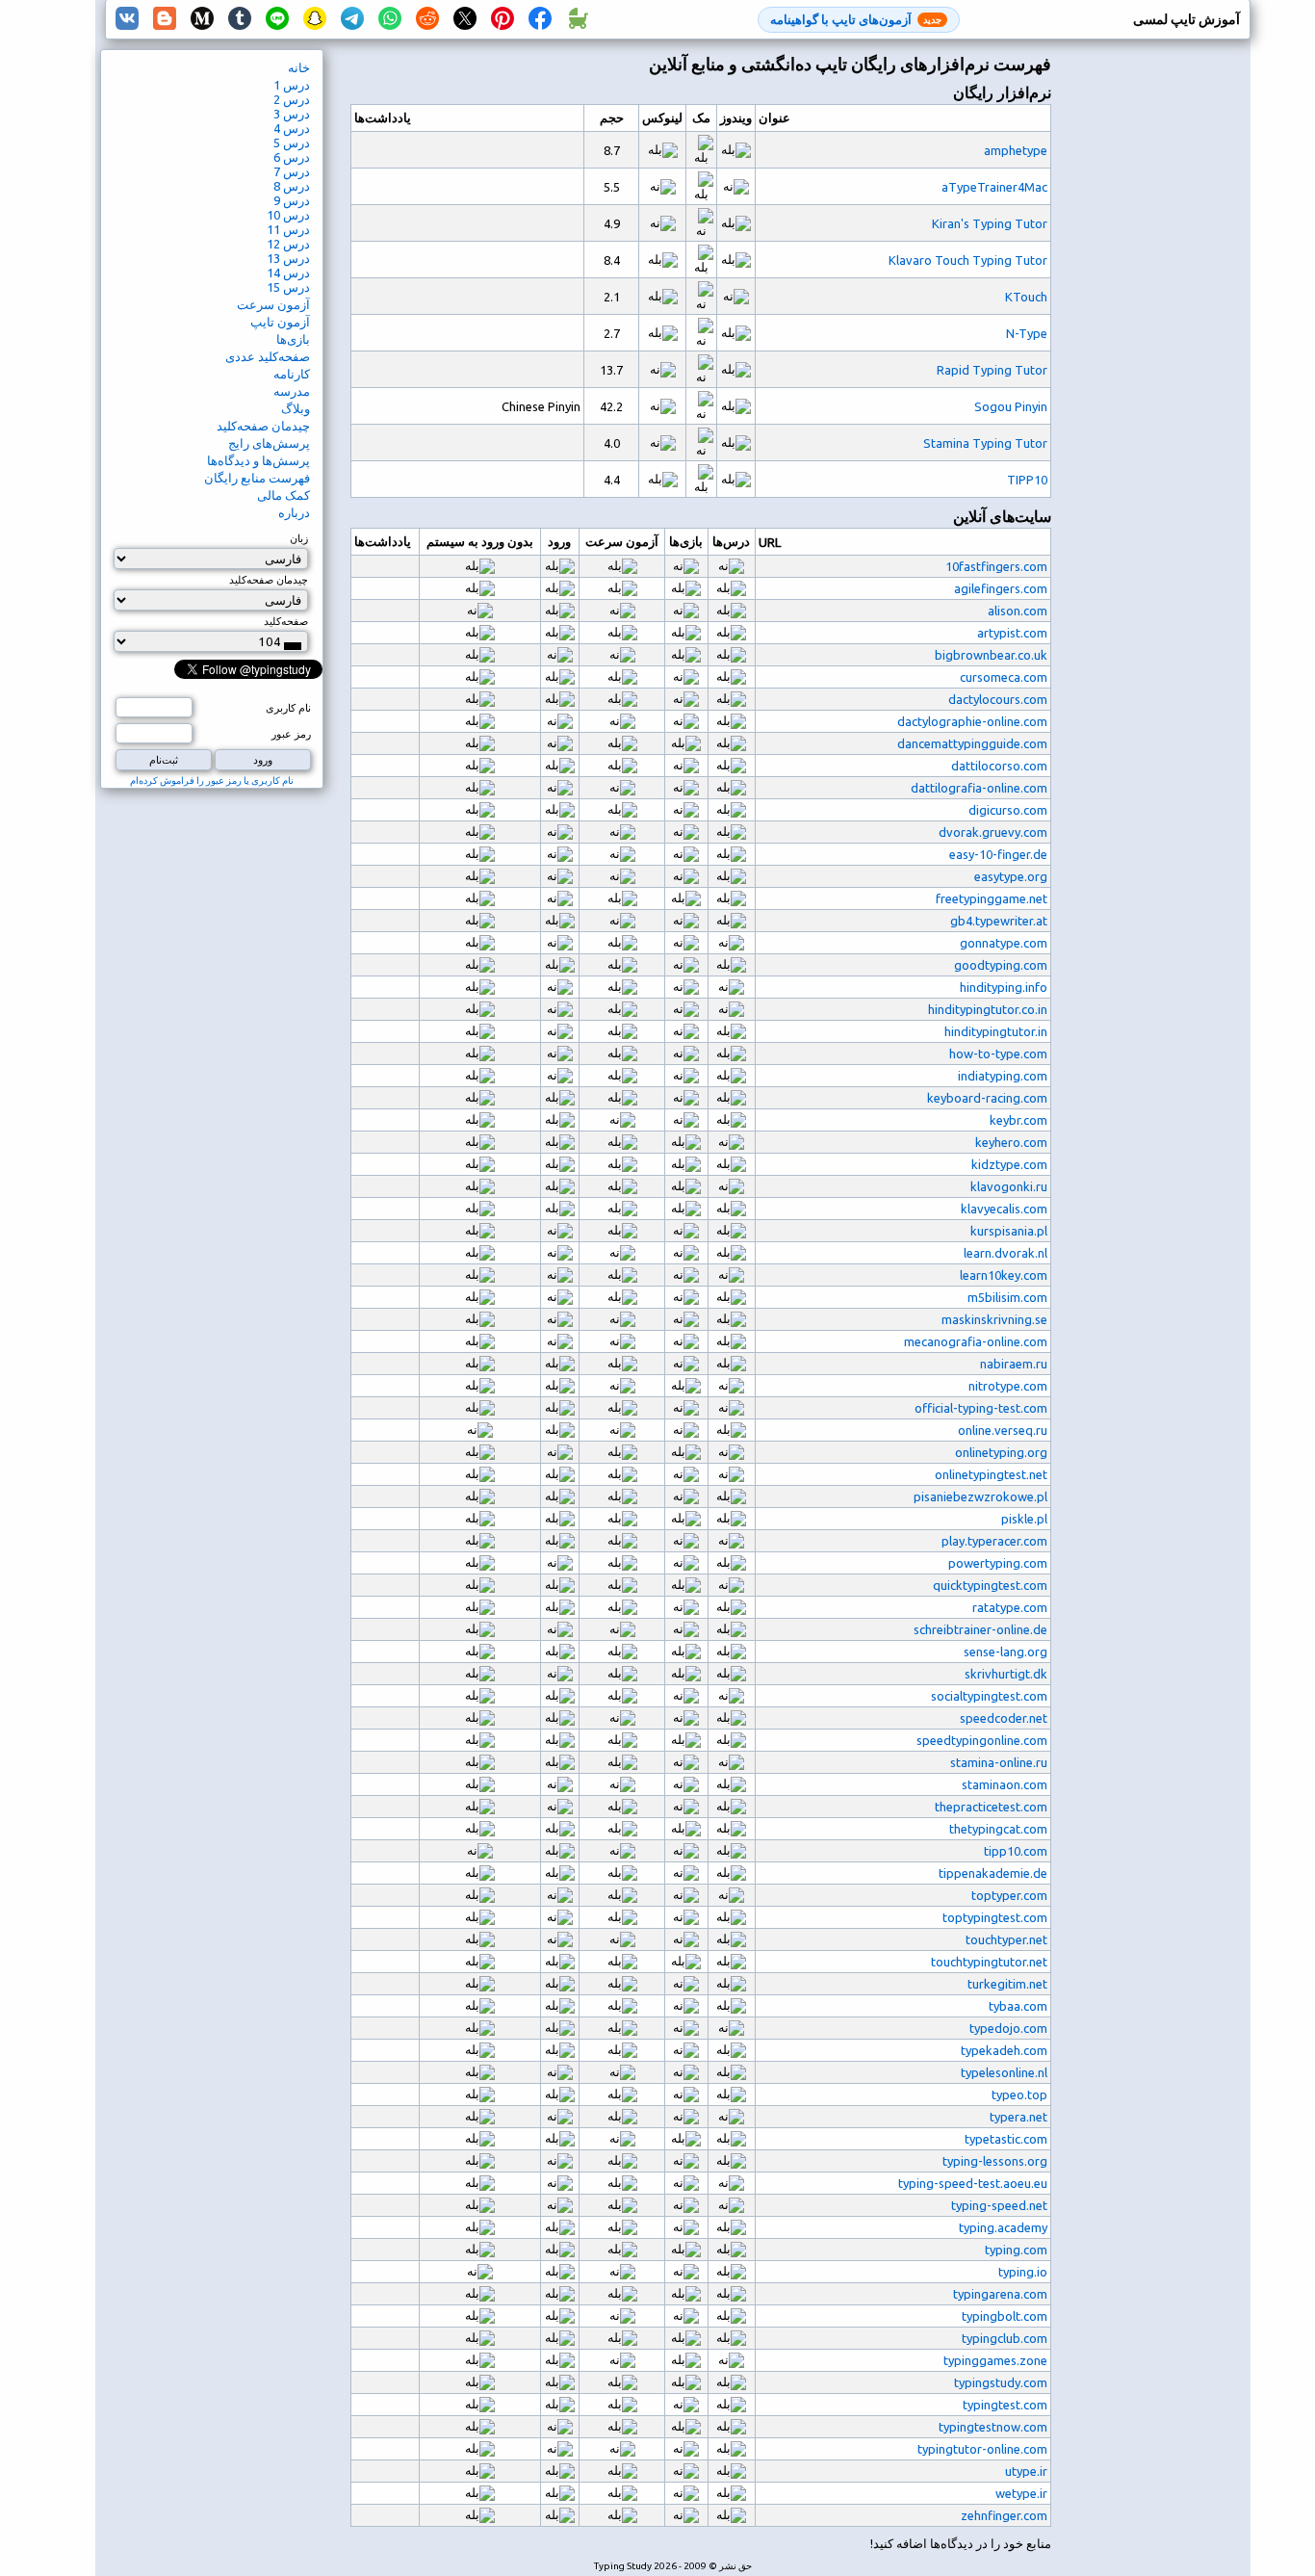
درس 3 (292, 114)
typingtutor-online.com (982, 2449)
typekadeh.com (1004, 2050)
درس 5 (292, 143)
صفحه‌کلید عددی (268, 356)
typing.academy (1003, 2227)
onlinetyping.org (1001, 1452)
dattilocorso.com (999, 766)
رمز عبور (291, 734)
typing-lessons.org (995, 2161)
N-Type (1027, 333)
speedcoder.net (1004, 1718)
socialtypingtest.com (989, 1696)
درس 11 (288, 229)
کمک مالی (284, 495)
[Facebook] (540, 19)
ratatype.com (1010, 1607)
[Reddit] (427, 19)
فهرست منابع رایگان (257, 478)
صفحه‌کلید (286, 621)
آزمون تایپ (280, 322)
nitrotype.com (1008, 1386)
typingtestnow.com (993, 2427)
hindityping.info (1004, 987)
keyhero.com (1011, 1142)
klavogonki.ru (1009, 1186)
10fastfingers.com (996, 566)
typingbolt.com (1005, 2316)
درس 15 (288, 287)
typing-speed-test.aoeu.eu (973, 2183)
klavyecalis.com (1004, 1209)
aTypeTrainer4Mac (994, 187)
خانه (299, 67)
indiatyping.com (1003, 1076)
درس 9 (292, 200)
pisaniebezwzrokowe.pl (980, 1496)
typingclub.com (1005, 2338)
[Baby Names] (578, 19)
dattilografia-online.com (979, 788)
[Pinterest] (503, 19)
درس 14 (288, 273)
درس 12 (288, 244)
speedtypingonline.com (982, 1740)
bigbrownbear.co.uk (991, 655)
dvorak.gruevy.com (993, 832)
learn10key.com (1004, 1275)
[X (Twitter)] (465, 19)
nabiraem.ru (1014, 1364)
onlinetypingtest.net (991, 1474)
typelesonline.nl (1004, 2072)
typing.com (1016, 2250)
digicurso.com (1008, 810)
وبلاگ (296, 408)
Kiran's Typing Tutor (990, 223)
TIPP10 (1027, 480)
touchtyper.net (1006, 1939)
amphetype (1016, 150)
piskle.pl (1024, 1519)
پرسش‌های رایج (269, 443)
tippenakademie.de (993, 1873)
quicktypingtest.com (990, 1585)
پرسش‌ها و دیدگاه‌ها (258, 460)
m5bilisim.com (1007, 1297)
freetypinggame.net (992, 898)
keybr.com (1018, 1120)
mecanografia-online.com (976, 1341)
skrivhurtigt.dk (1006, 1674)
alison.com (1018, 611)
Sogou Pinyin (1011, 406)
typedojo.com (1008, 2028)
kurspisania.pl (1009, 1231)
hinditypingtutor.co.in (988, 1009)
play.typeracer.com (994, 1541)
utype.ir (1026, 2471)
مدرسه (292, 391)
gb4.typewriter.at (999, 921)
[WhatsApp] (390, 19)
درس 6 (292, 157)
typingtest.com (1005, 2405)
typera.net (1018, 2117)
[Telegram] (352, 19)
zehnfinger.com (1004, 2515)
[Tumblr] (240, 19)
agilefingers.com (1001, 588)
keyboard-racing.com (987, 1098)
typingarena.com (1000, 2294)
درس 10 (288, 215)
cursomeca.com (1004, 677)
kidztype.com (1009, 1164)
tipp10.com (1016, 1851)
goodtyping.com (1001, 965)
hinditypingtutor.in (996, 1031)
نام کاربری (288, 708)
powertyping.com (998, 1563)
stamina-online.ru (999, 1762)
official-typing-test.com (981, 1408)
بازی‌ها (293, 339)
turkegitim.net (1007, 1984)
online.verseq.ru (1003, 1430)
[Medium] (202, 19)
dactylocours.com (998, 699)
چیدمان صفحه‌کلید (263, 426)
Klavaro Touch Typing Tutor (968, 260)
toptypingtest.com (995, 1917)
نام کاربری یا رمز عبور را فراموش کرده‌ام (212, 781)
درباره (294, 512)
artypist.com (1012, 633)
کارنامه (292, 374)
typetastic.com (1006, 2139)
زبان (299, 538)
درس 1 (292, 85)
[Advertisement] (1173, 372)
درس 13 (288, 258)
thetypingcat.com (998, 1829)
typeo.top (1019, 2095)
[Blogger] (165, 19)
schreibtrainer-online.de (980, 1629)
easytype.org (1011, 876)
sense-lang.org (1006, 1652)
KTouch (1026, 297)
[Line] (277, 19)
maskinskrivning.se (994, 1319)
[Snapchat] (315, 19)
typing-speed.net (999, 2205)
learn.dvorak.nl (1006, 1253)
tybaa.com (1018, 2006)
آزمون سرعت (273, 304)
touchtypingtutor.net (989, 1962)
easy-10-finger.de (998, 854)
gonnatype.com (1004, 943)
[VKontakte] (127, 19)
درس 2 (292, 99)
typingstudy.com (1001, 2382)
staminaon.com (1005, 1784)
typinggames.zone (995, 2360)
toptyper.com (1009, 1895)
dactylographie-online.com (972, 721)
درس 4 (292, 128)
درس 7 (292, 171)
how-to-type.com (998, 1054)
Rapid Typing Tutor (992, 370)
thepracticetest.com (991, 1807)
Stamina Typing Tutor (985, 443)
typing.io (1023, 2272)
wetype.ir (1021, 2493)
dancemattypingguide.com (972, 743)
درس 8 (292, 186)
